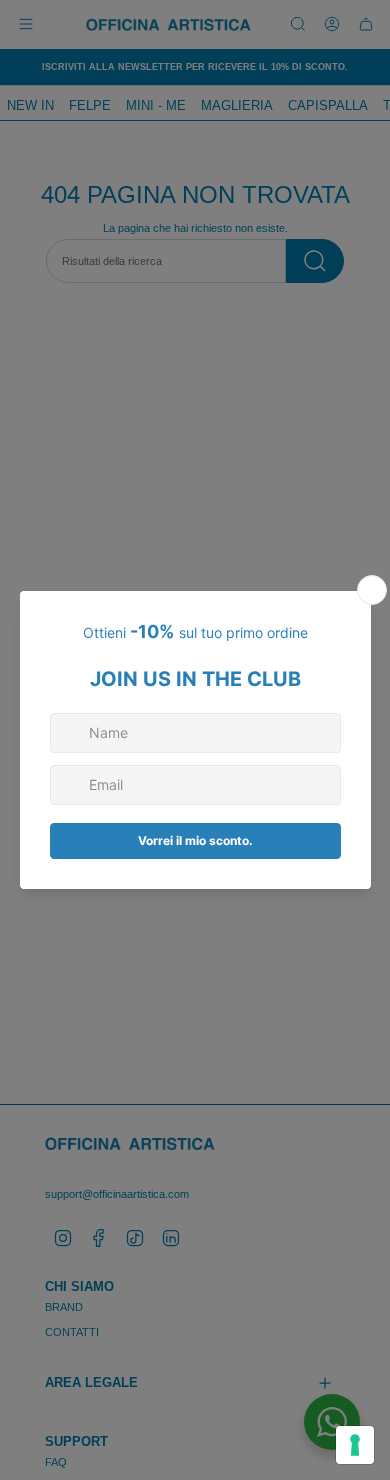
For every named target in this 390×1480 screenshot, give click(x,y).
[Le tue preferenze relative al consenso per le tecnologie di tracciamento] (355, 1445)
